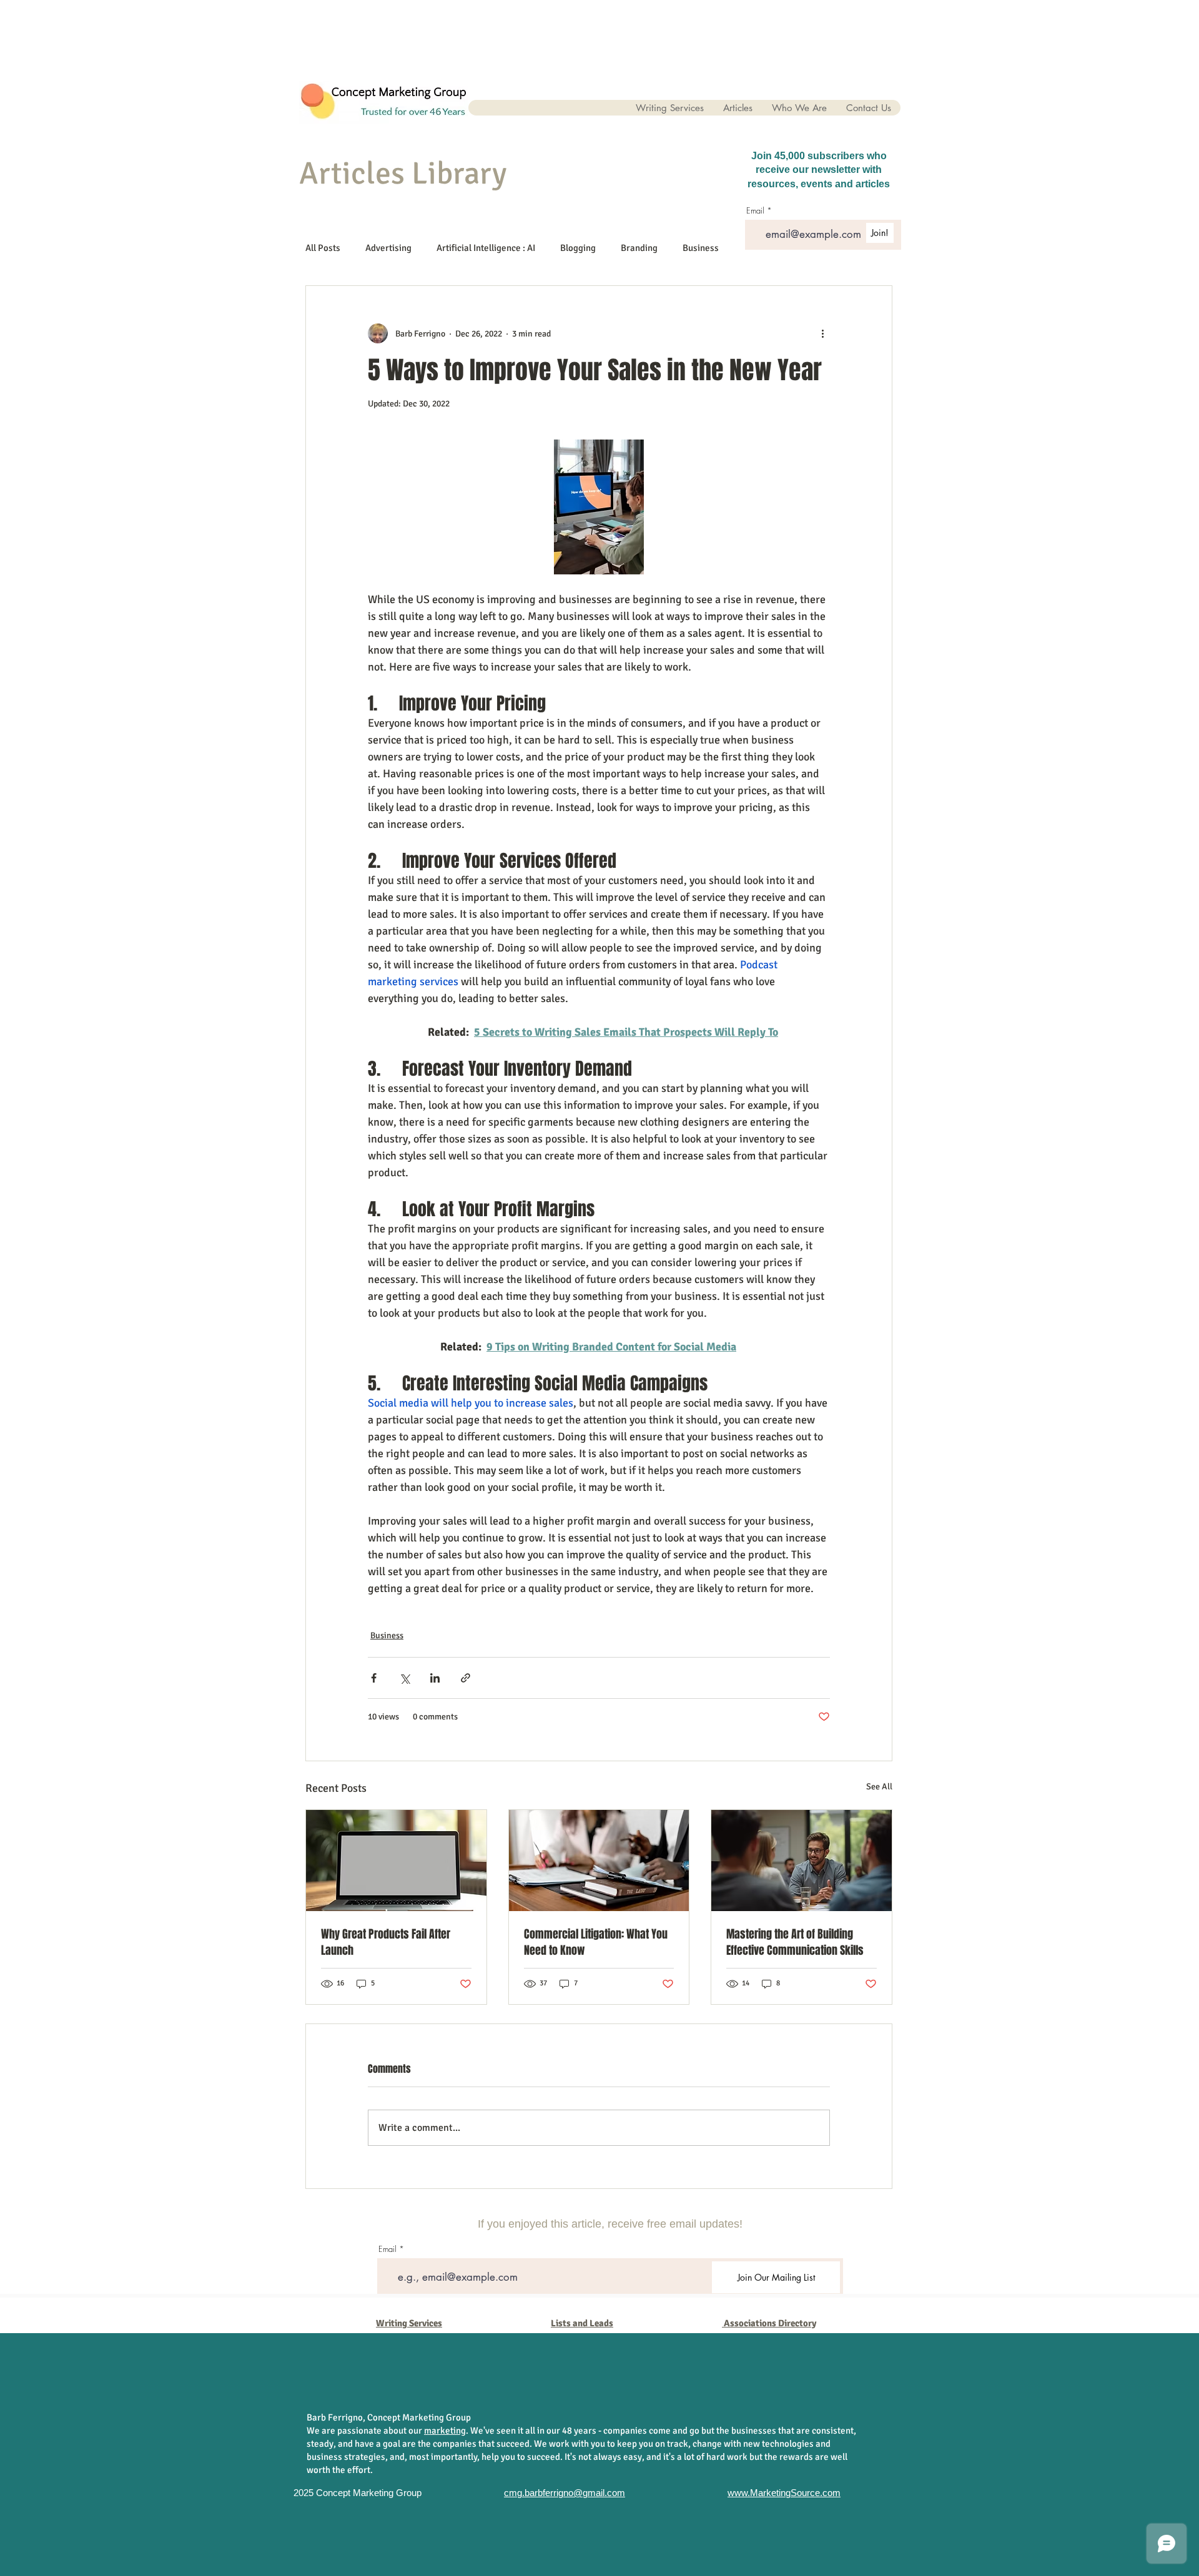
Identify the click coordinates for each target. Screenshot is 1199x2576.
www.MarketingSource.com (784, 2493)
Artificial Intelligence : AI (486, 248)
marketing (445, 2431)
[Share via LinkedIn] (435, 1678)
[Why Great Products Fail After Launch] (396, 1861)
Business (701, 248)
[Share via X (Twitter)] (404, 1678)
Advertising (388, 248)
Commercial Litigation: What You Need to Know (596, 1942)
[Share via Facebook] (374, 1678)
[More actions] (822, 333)
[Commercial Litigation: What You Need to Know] (599, 1861)
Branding (639, 248)
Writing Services (409, 2323)
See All (879, 1787)
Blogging (578, 248)
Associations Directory (770, 2323)
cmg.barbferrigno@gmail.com (565, 2493)
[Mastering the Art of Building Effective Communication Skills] (802, 1861)
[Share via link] (466, 1678)
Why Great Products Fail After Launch (386, 1942)
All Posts (323, 248)
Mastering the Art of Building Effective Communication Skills (795, 1942)
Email (387, 2249)
